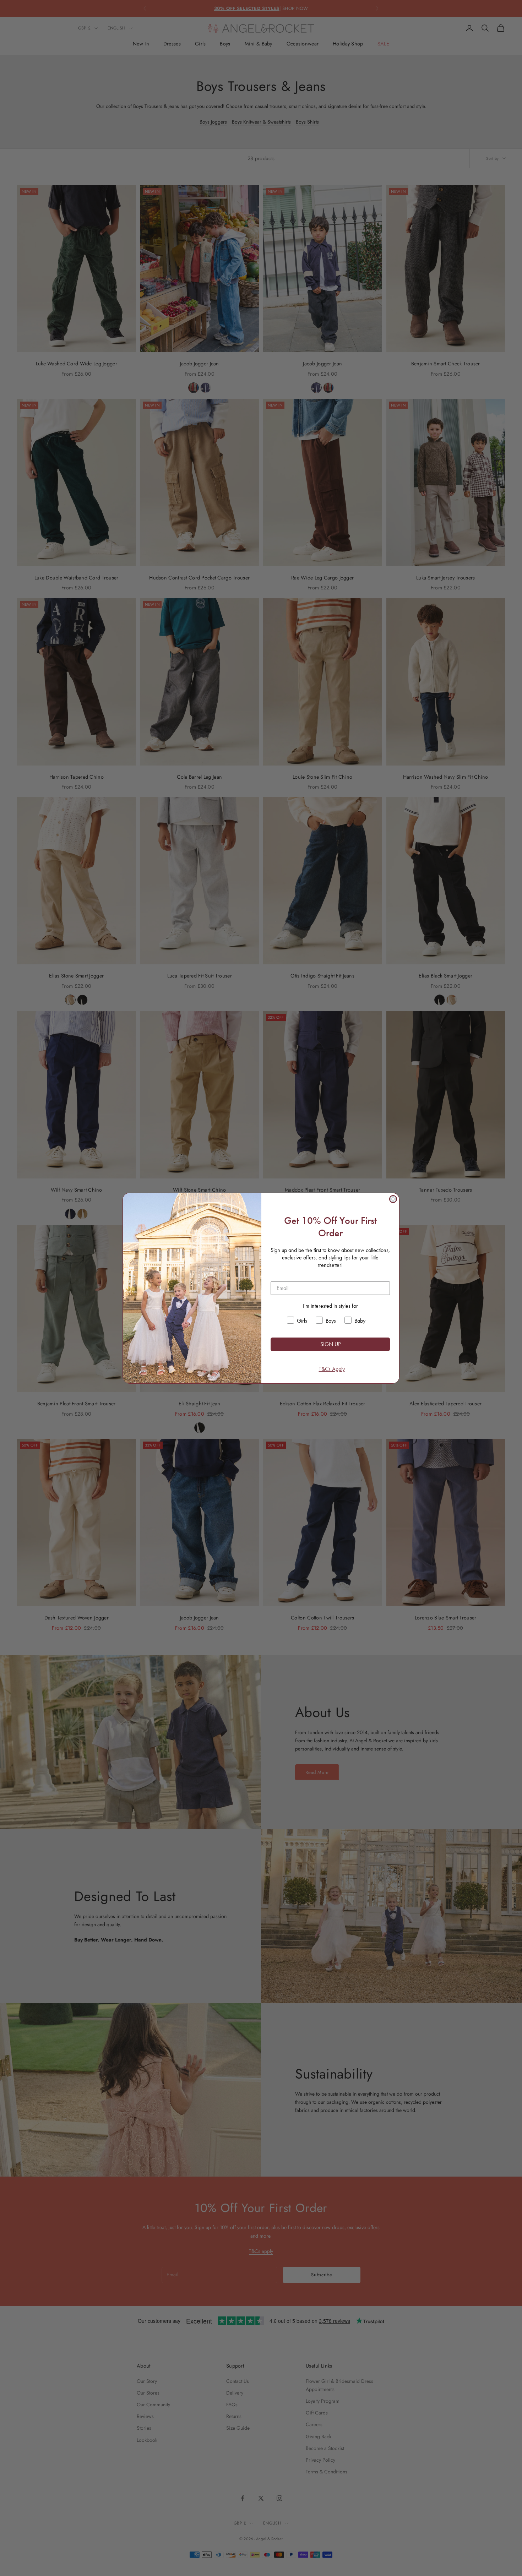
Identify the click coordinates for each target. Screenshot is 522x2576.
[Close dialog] (393, 1199)
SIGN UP (330, 1344)
